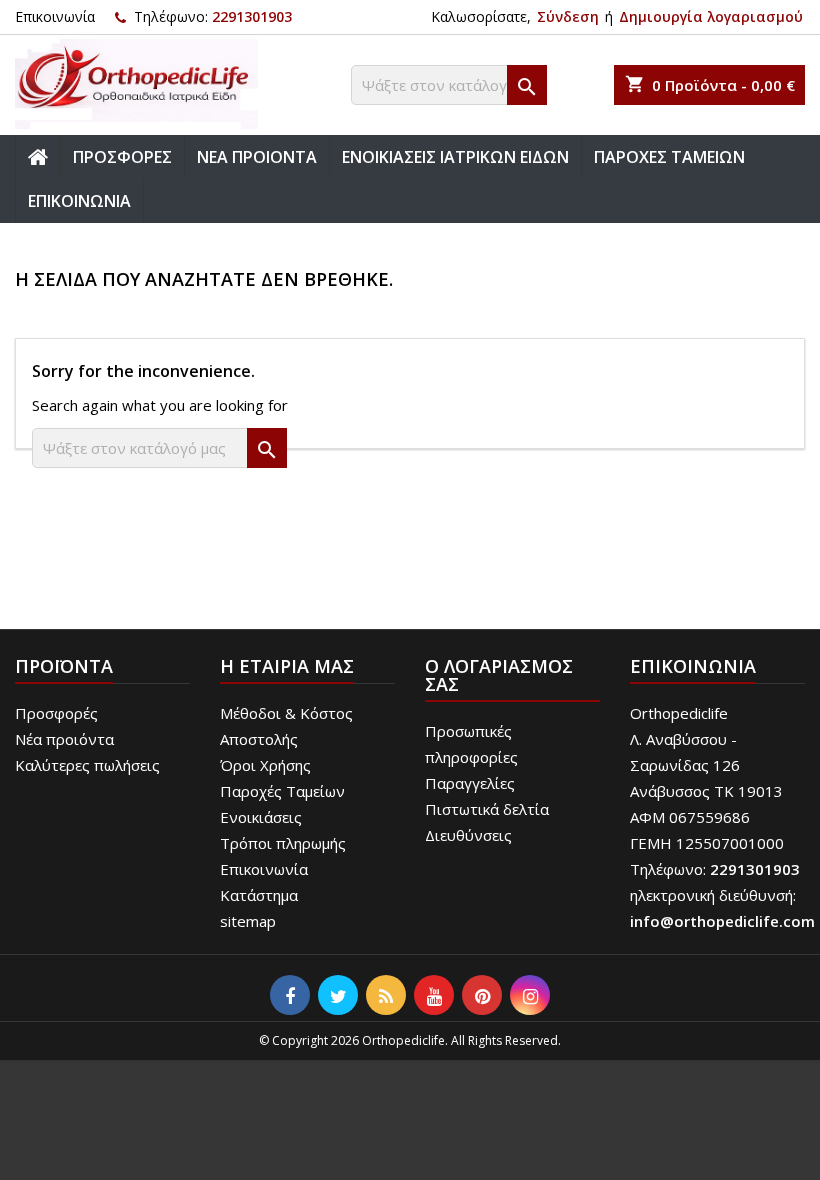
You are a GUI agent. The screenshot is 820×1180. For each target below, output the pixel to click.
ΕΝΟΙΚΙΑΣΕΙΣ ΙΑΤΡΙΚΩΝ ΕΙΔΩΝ (455, 157)
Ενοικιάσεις (261, 817)
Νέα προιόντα (64, 739)
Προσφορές (56, 713)
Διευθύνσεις (468, 835)
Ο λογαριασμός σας (499, 675)
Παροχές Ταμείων (282, 791)
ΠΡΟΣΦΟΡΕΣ (122, 157)
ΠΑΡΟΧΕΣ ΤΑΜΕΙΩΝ (669, 157)
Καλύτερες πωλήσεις (87, 765)
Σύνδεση (568, 16)
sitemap (248, 921)
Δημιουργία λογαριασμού (711, 16)
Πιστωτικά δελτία (487, 809)
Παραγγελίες (470, 783)
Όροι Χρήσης (265, 765)
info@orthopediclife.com (722, 921)
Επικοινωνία (55, 16)
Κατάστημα (259, 895)
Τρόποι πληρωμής (283, 843)
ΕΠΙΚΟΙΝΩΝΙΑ (79, 201)
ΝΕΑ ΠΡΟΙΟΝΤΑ (257, 157)
